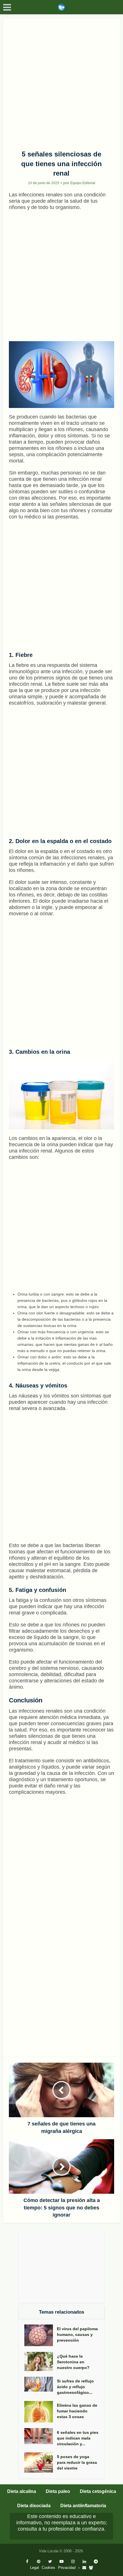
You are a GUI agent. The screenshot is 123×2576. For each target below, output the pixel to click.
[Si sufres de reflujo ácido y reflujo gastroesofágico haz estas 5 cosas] (41, 2384)
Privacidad (67, 2568)
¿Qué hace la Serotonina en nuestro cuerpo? (73, 2362)
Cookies (48, 2568)
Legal (34, 2568)
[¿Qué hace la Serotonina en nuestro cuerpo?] (41, 2361)
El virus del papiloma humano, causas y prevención (77, 2334)
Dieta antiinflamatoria (83, 2506)
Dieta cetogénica (98, 2491)
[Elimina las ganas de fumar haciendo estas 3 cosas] (41, 2412)
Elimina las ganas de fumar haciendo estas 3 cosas (77, 2411)
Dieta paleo (58, 2491)
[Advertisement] (61, 82)
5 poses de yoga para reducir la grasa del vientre (77, 2462)
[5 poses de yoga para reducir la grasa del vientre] (41, 2463)
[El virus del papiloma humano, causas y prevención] (41, 2335)
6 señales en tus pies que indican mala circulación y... (78, 2438)
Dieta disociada (34, 2506)
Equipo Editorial (83, 183)
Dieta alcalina (22, 2491)
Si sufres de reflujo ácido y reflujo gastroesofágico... (75, 2387)
